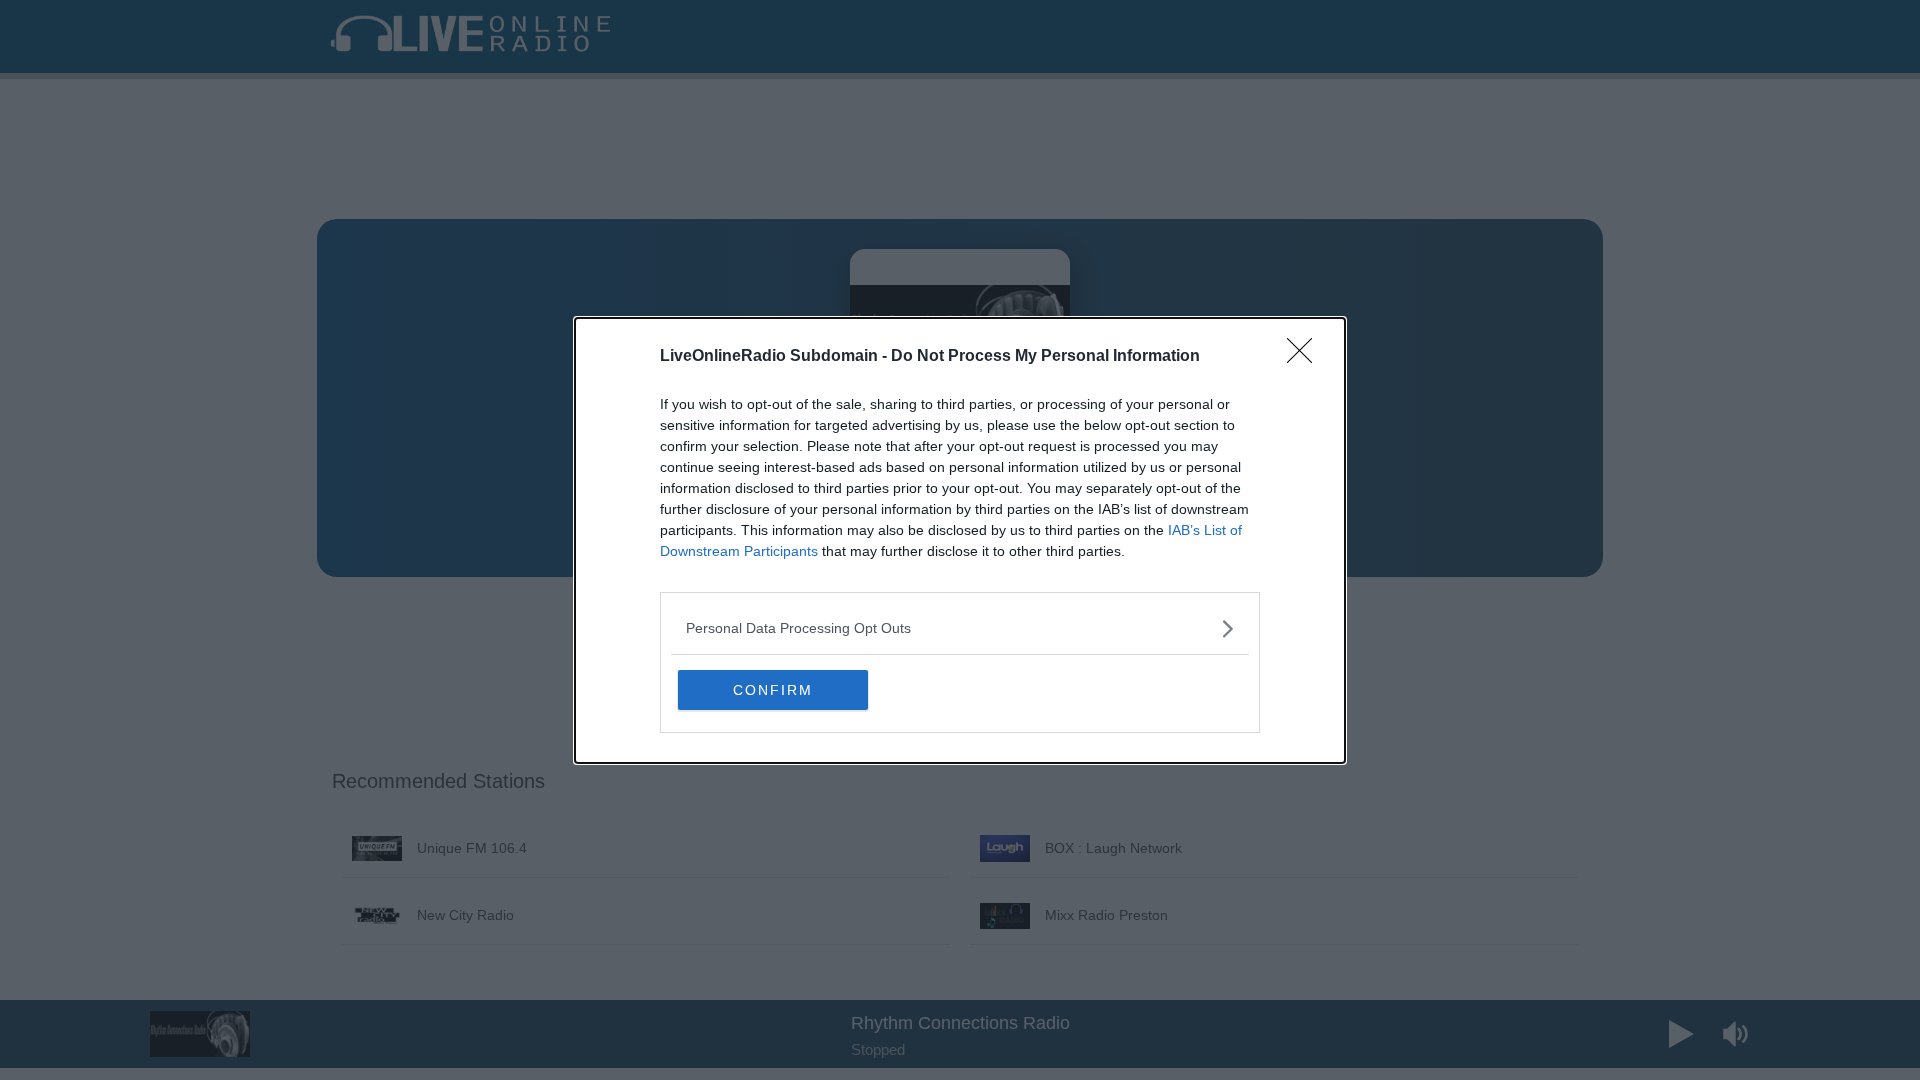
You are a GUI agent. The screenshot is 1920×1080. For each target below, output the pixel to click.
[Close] (1306, 357)
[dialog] (960, 540)
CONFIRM (773, 690)
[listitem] (960, 628)
